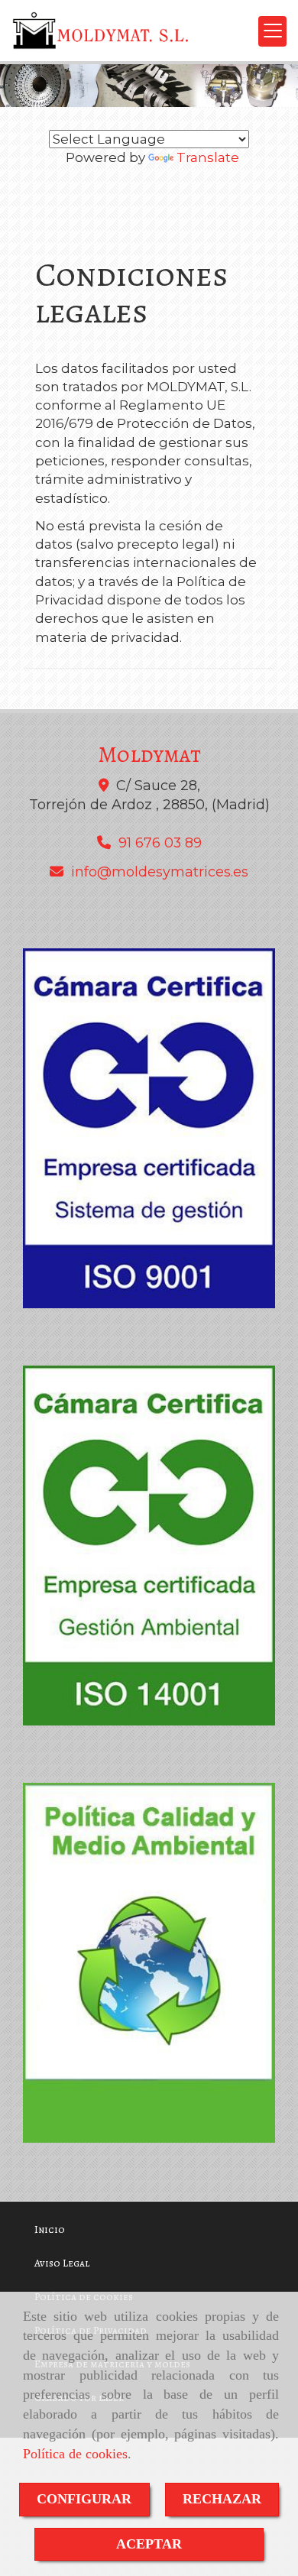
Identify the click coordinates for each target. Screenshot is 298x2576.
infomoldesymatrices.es (160, 872)
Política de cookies (75, 2454)
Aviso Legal (62, 2263)
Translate (208, 157)
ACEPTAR (149, 2544)
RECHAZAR (222, 2499)
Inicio (50, 2229)
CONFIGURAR (84, 2499)
